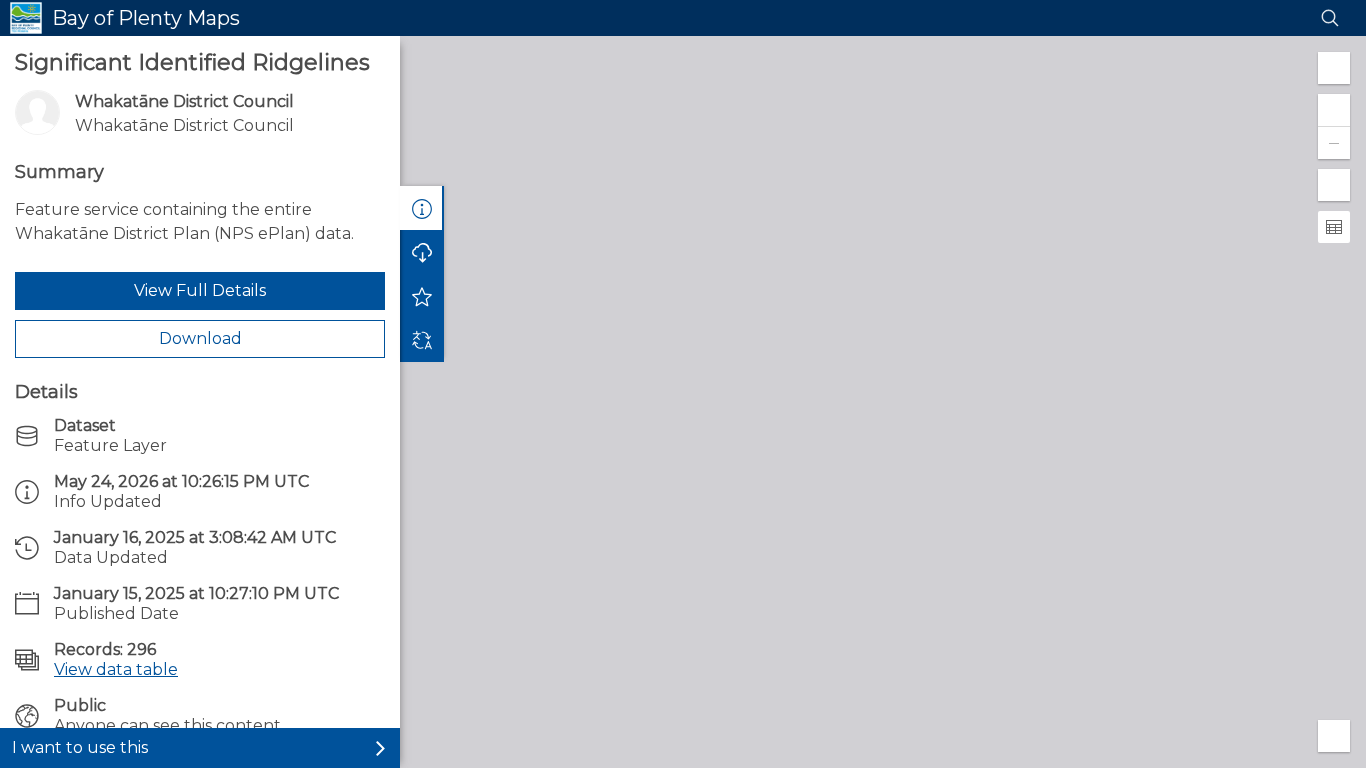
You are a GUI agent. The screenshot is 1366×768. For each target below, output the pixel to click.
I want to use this (80, 747)
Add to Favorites (422, 296)
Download (200, 338)
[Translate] (422, 340)
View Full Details (200, 290)
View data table (116, 669)
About (422, 208)
